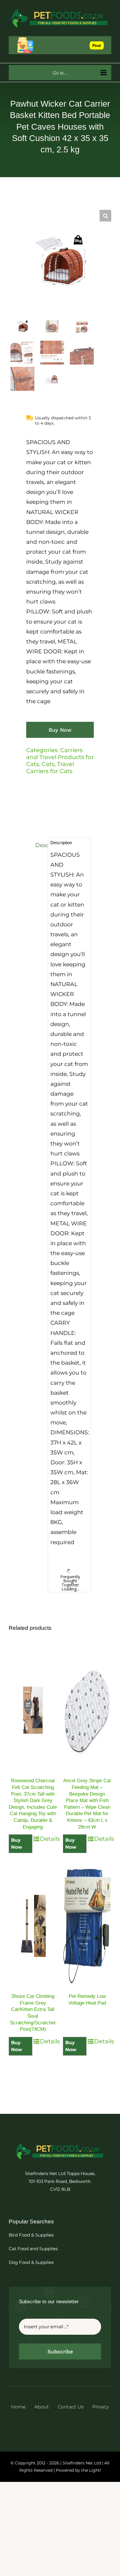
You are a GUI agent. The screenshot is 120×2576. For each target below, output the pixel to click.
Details (48, 1839)
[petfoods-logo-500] (60, 2143)
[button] (105, 216)
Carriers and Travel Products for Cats (60, 757)
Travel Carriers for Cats (50, 768)
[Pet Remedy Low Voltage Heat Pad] (87, 1926)
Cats (48, 764)
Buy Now (60, 730)
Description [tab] (40, 845)
